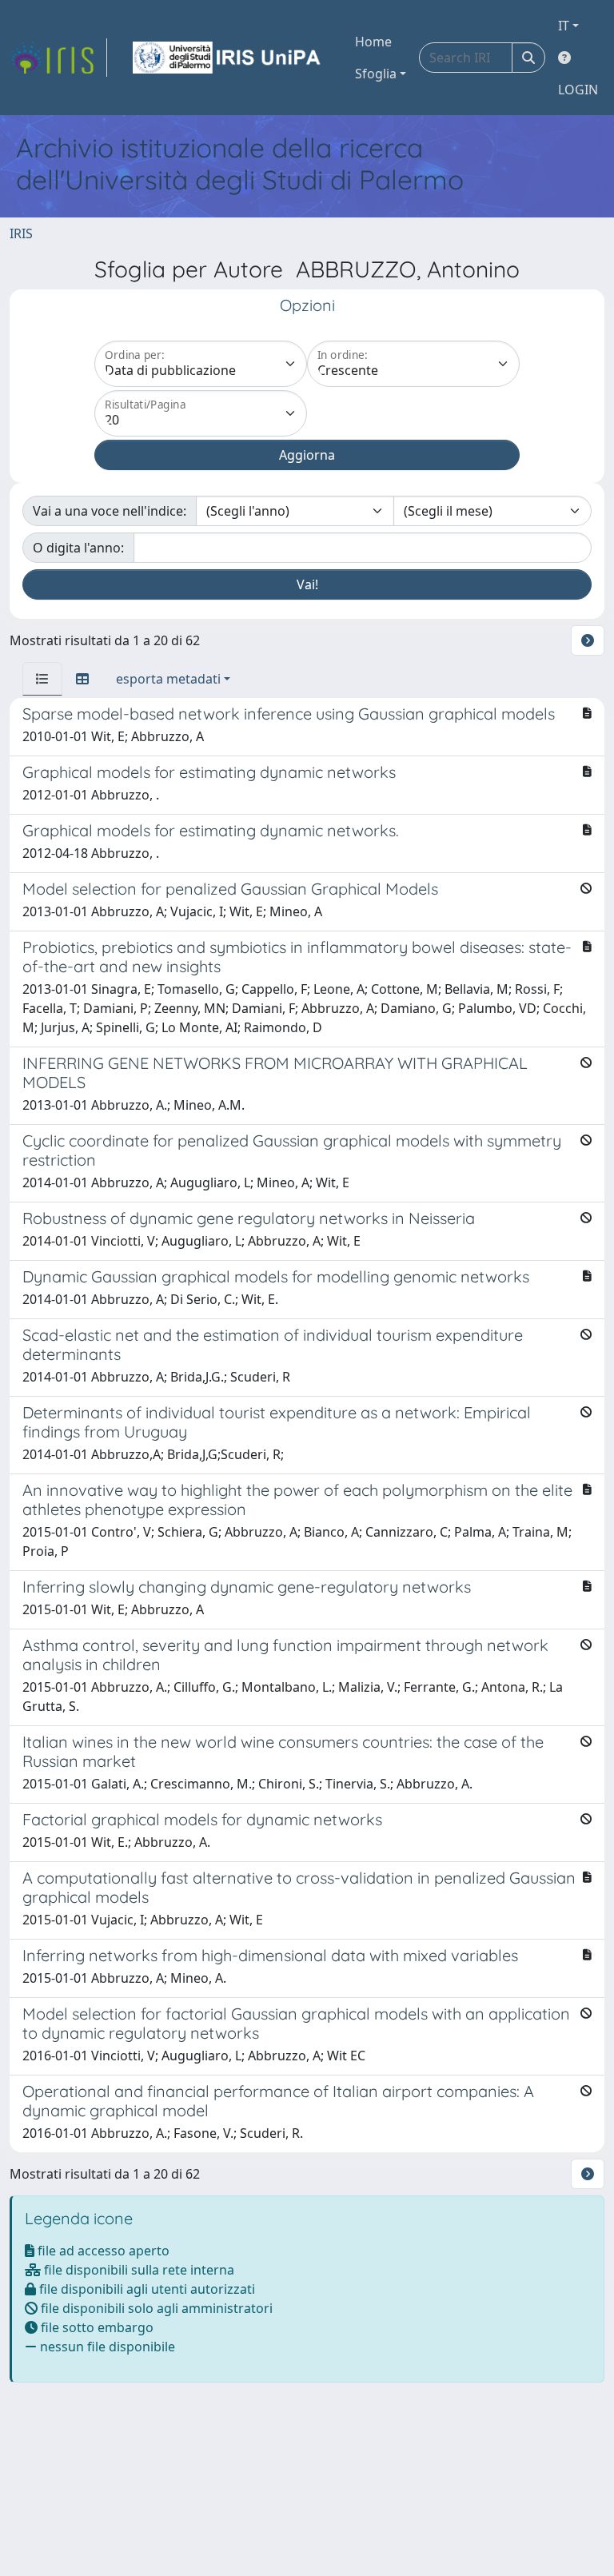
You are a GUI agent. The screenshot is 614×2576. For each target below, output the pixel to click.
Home (373, 42)
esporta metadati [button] (168, 679)
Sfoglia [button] (376, 74)
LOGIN (578, 90)
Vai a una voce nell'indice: (110, 511)
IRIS (21, 233)
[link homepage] (58, 58)
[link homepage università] (228, 58)
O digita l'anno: (78, 548)
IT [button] (564, 26)
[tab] (42, 679)
